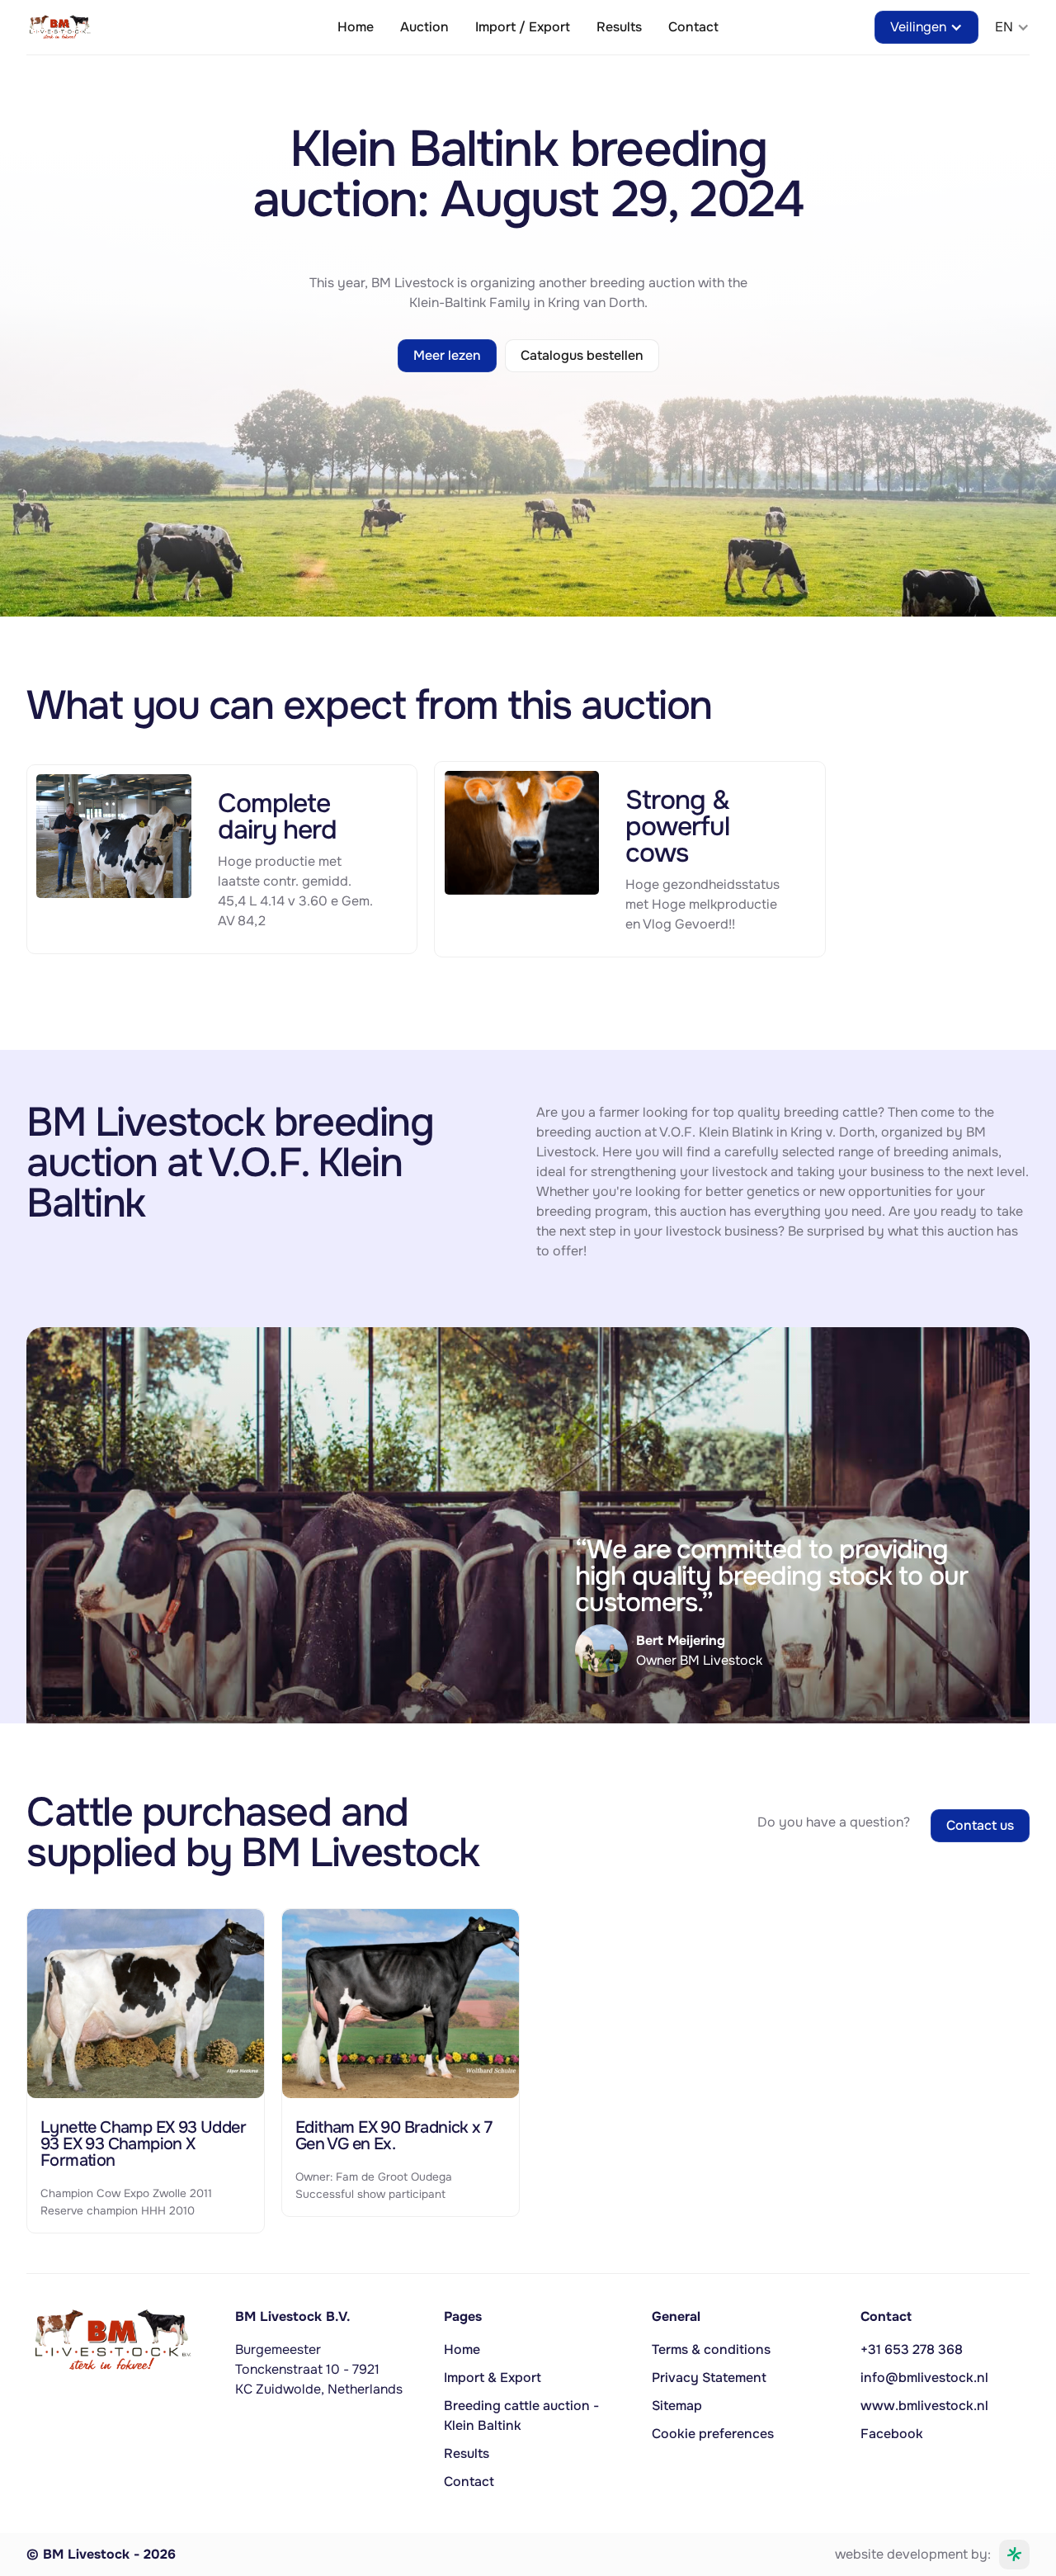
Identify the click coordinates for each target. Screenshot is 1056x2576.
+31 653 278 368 (912, 2349)
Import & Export (493, 2377)
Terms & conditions (711, 2349)
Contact (693, 27)
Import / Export (523, 27)
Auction (424, 27)
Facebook (892, 2434)
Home (356, 27)
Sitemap (677, 2406)
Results (619, 27)
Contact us (980, 1825)
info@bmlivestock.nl (924, 2377)
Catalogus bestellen (582, 355)
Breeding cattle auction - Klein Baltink (521, 2415)
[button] (926, 27)
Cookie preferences (713, 2434)
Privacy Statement (709, 2377)
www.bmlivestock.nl (924, 2406)
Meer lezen (447, 355)
